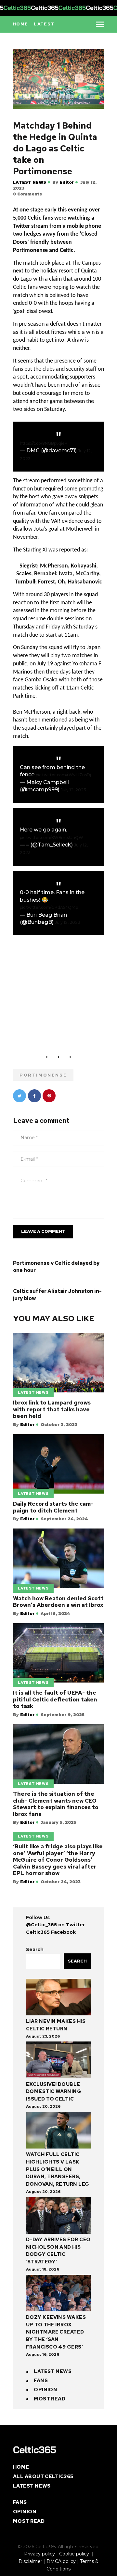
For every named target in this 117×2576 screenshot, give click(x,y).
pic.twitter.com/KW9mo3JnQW (52, 838)
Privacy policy (39, 2554)
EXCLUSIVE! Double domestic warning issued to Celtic (54, 2092)
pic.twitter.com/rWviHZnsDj (63, 775)
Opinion (45, 2390)
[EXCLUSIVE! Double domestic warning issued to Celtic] (58, 2061)
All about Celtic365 (43, 2476)
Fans (41, 2381)
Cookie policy (75, 2554)
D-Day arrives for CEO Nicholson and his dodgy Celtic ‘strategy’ (58, 2251)
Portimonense (43, 1075)
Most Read (50, 2399)
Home (21, 2467)
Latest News (30, 182)
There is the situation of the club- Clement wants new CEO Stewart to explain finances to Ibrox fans (56, 1804)
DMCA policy (61, 2561)
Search (35, 1949)
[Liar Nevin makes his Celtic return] (58, 1998)
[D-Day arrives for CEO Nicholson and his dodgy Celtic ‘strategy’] (58, 2217)
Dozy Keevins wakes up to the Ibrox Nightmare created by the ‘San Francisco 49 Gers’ (56, 2332)
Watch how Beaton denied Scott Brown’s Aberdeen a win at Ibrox (58, 1602)
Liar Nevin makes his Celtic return (56, 2025)
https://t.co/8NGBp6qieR (44, 443)
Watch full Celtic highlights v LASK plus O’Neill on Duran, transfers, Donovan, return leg (58, 2169)
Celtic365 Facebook (51, 1932)
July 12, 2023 (73, 790)
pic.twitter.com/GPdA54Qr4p (49, 907)
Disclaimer (30, 2561)
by (63, 182)
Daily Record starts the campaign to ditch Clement (53, 1507)
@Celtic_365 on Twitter (55, 1925)
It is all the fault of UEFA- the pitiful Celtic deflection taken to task (55, 1699)
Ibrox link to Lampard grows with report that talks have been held (52, 1409)
